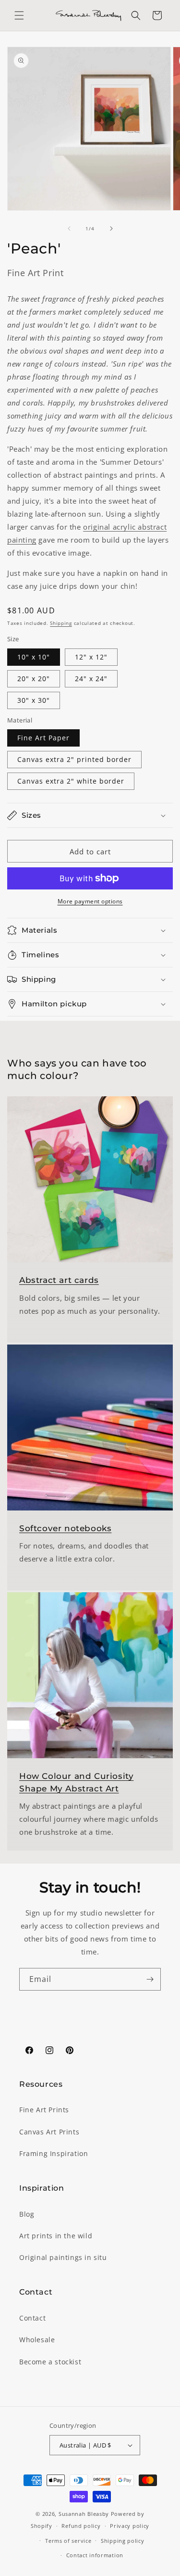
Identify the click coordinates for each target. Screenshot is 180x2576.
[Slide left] (69, 228)
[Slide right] (111, 228)
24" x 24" (91, 679)
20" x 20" (34, 679)
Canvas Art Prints (49, 2132)
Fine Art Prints (44, 2110)
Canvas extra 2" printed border (74, 759)
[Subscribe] (150, 1979)
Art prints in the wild (56, 2236)
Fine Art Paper (43, 738)
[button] (19, 15)
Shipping (61, 623)
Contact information (95, 2555)
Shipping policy (123, 2541)
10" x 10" (34, 657)
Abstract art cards (59, 1280)
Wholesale (37, 2340)
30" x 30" (34, 700)
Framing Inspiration (54, 2153)
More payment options (90, 901)
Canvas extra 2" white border (71, 781)
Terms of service (68, 2541)
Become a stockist (50, 2362)
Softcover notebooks (65, 1528)
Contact (32, 2318)
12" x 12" (91, 657)
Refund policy (81, 2526)
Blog (27, 2214)
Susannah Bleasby (84, 2514)
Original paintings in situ (63, 2257)
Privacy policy (130, 2526)
